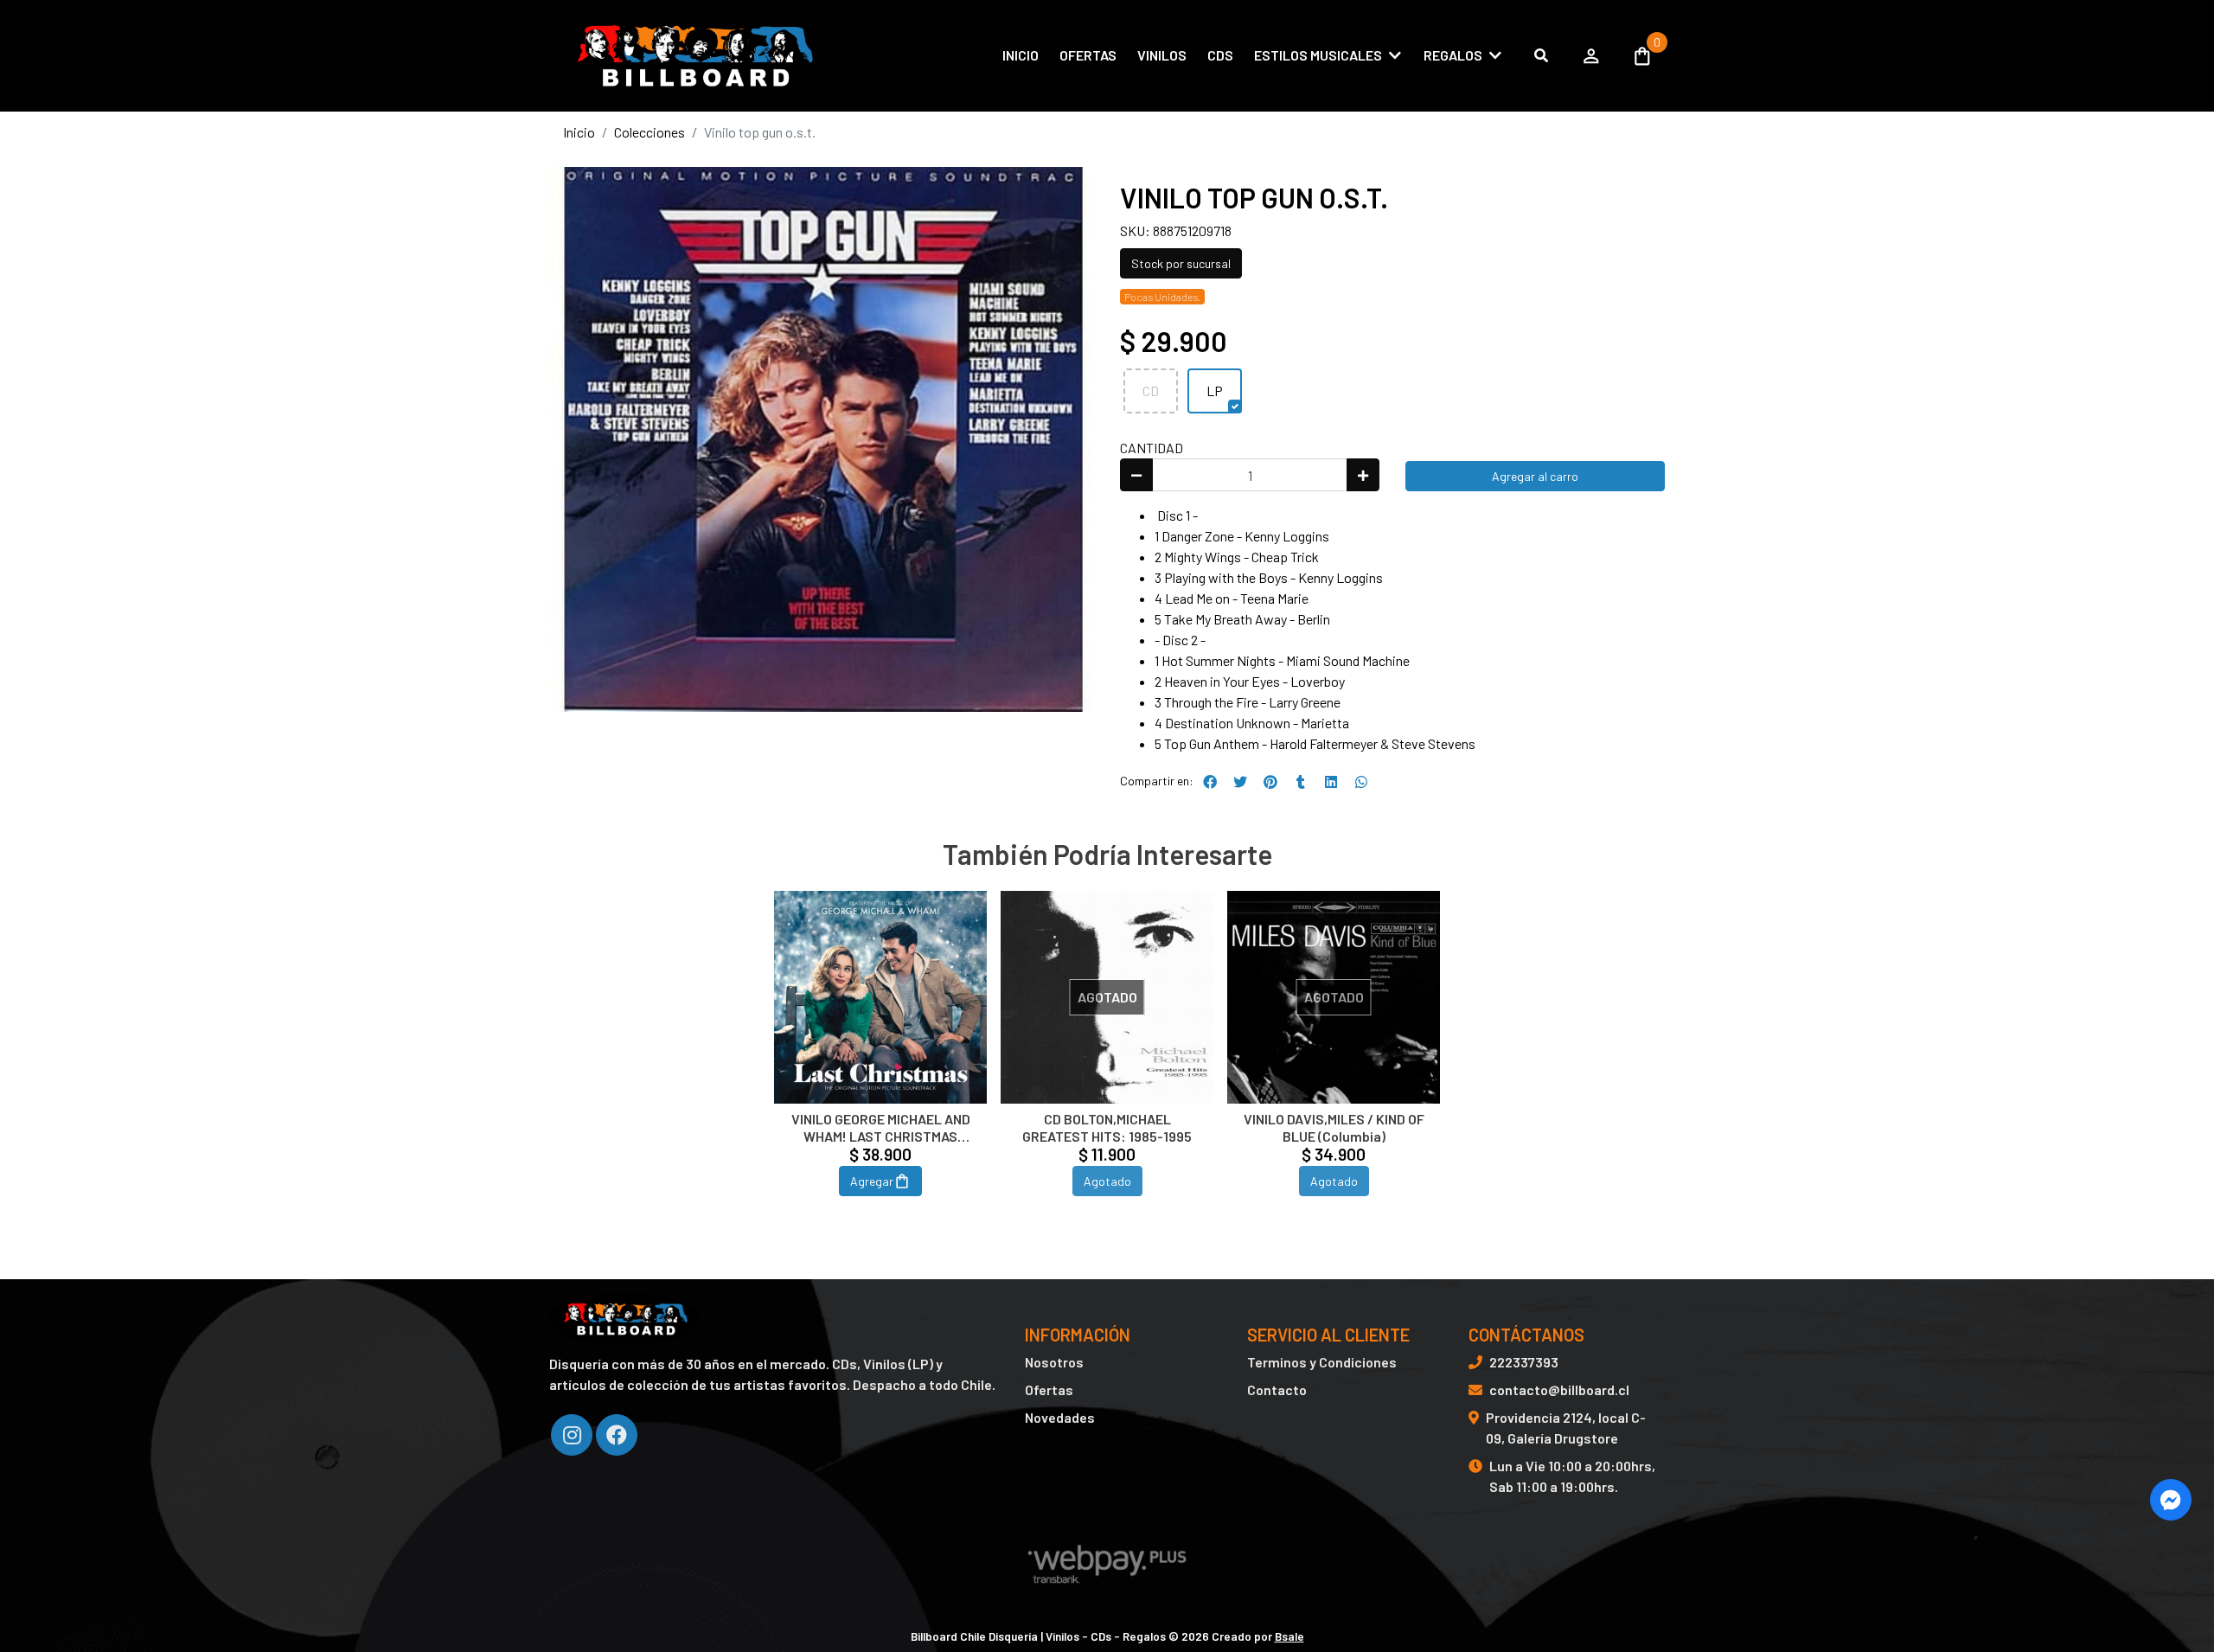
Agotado (1107, 1181)
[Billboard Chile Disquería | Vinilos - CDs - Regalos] (692, 56)
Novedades (1060, 1417)
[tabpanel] (880, 1064)
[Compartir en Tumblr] (1301, 782)
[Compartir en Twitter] (1240, 782)
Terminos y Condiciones (1322, 1362)
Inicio (1021, 55)
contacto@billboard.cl (1559, 1389)
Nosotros (1054, 1362)
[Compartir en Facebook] (1210, 782)
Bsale (1289, 1636)
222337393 (1524, 1362)
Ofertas (1088, 55)
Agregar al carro (1535, 476)
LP (1215, 391)
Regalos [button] (1453, 55)
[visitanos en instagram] (572, 1435)
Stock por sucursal (1181, 263)
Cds (1220, 55)
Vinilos (1162, 55)
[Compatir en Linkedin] (1331, 782)
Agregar (872, 1181)
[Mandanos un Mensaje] (2171, 1500)
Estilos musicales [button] (1318, 55)
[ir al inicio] (624, 1319)
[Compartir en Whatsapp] (1361, 782)
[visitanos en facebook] (617, 1435)
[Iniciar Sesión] (1591, 55)
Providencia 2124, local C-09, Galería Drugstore (1566, 1428)
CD (1151, 391)
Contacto (1277, 1389)
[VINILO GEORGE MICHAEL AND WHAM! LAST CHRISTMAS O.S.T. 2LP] (880, 997)
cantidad (1152, 448)
